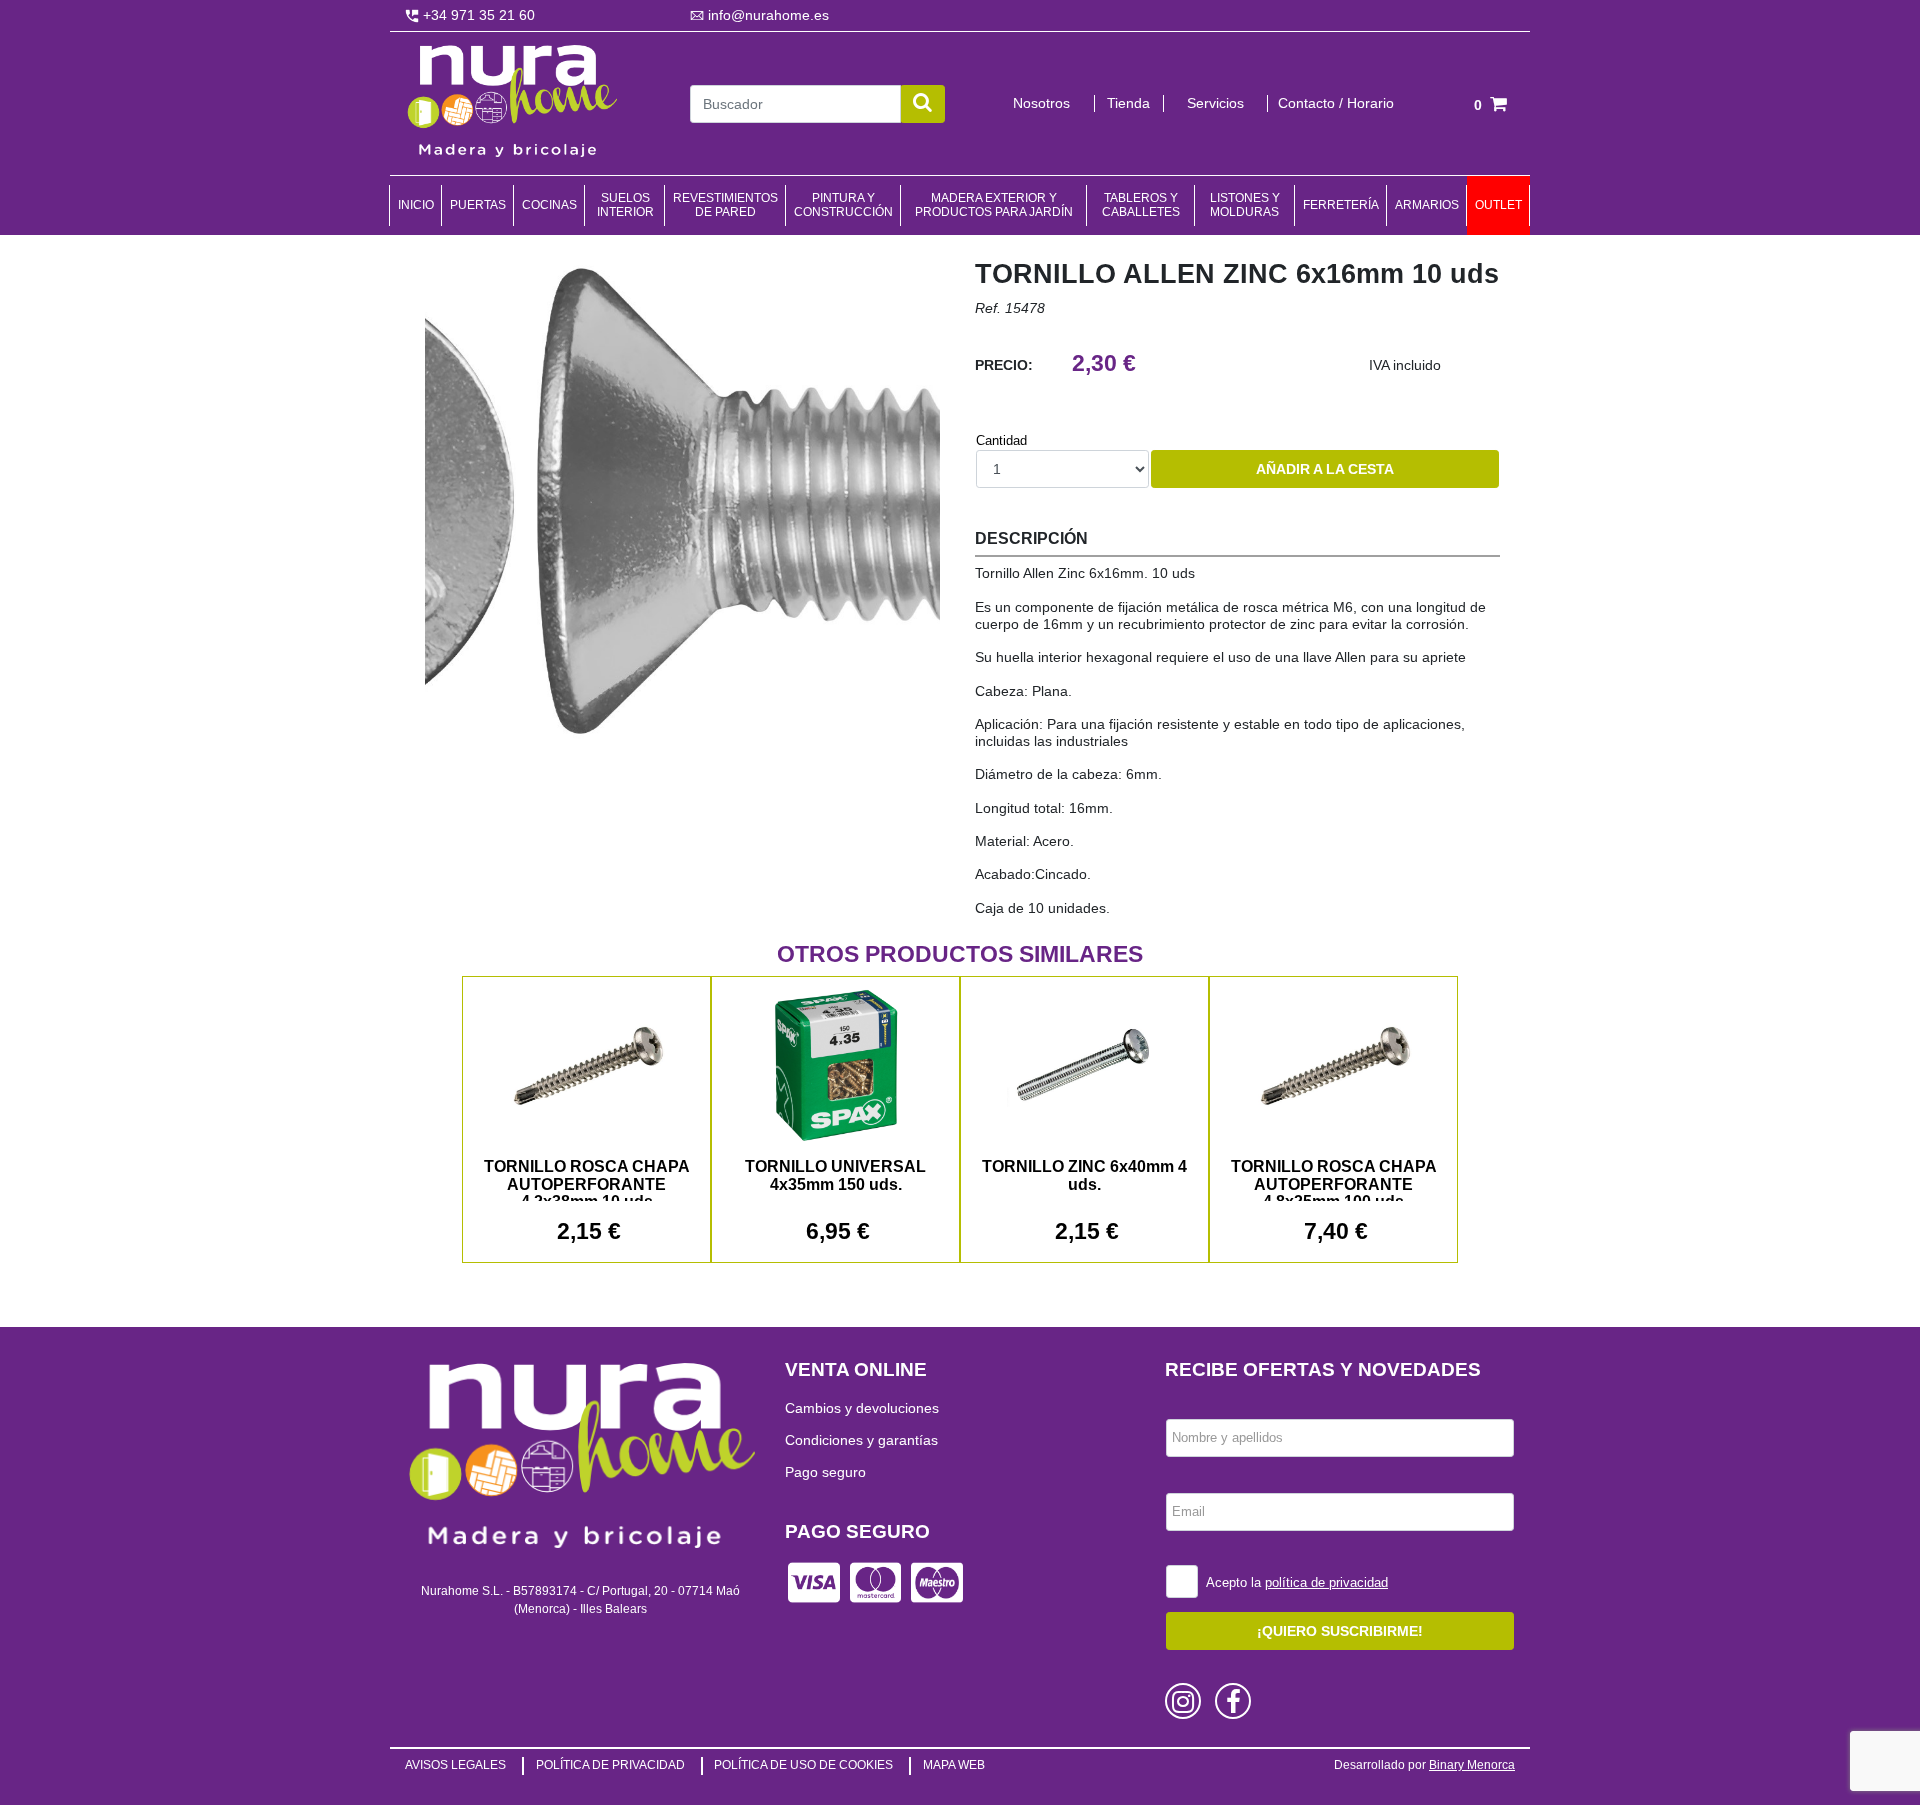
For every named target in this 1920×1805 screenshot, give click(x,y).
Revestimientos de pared (725, 205)
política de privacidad (1326, 1582)
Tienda (1128, 103)
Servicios (1215, 103)
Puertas (478, 205)
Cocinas (549, 205)
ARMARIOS (1427, 205)
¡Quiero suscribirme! (1340, 1631)
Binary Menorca (1472, 1765)
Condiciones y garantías (861, 1440)
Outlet (1498, 205)
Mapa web (954, 1765)
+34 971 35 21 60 (477, 15)
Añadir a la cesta (1325, 469)
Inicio (416, 205)
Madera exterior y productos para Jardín (994, 205)
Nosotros (1041, 103)
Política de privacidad (610, 1765)
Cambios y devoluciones (862, 1408)
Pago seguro (825, 1472)
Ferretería (1341, 205)
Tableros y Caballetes (1141, 205)
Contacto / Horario (1336, 103)
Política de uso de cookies (803, 1765)
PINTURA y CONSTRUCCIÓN (843, 205)
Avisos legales (455, 1765)
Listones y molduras (1245, 205)
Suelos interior (625, 205)
